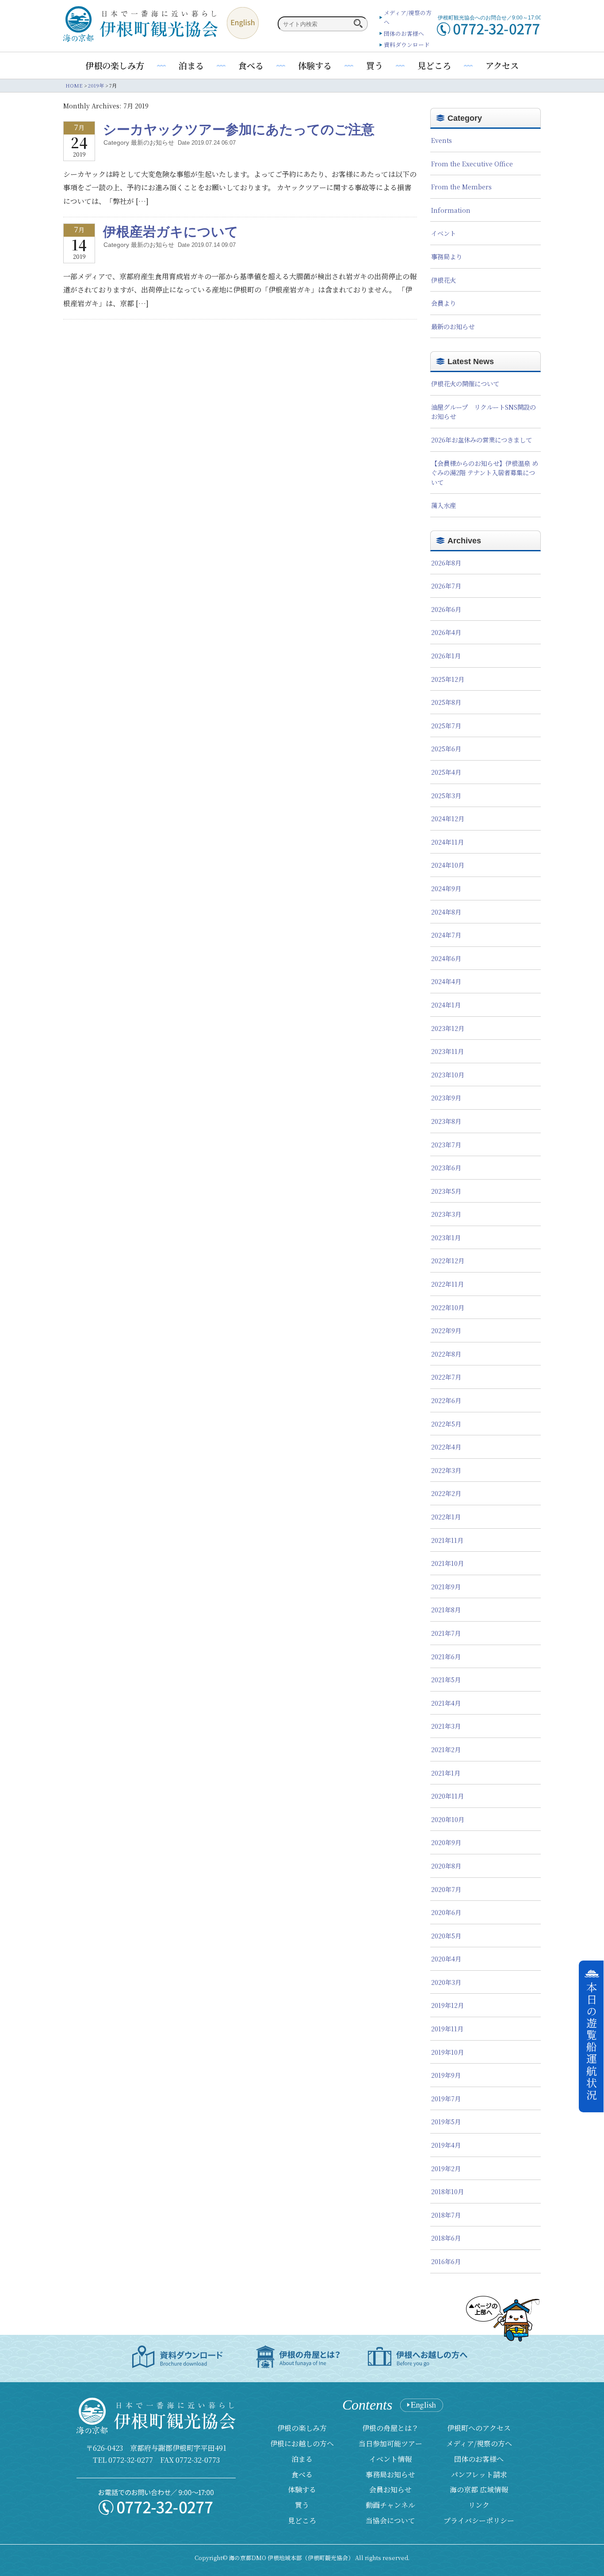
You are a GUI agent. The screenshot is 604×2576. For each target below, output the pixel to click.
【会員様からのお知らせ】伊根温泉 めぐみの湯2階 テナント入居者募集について (485, 473)
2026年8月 (446, 563)
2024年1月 (446, 1005)
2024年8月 (446, 912)
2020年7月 (446, 1889)
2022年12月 (448, 1260)
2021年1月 (446, 1773)
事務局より (447, 256)
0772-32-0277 (131, 2460)
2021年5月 (446, 1679)
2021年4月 (446, 1703)
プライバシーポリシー (479, 2520)
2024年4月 (446, 981)
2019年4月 (446, 2145)
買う (375, 65)
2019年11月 (447, 2028)
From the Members (461, 186)
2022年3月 (446, 1470)
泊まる (191, 65)
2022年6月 (446, 1400)
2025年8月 (446, 702)
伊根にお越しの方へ (302, 2443)
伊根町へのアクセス (479, 2428)
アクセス (502, 65)
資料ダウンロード (407, 44)
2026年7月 (446, 586)
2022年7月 (446, 1377)
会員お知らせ (390, 2489)
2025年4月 (446, 772)
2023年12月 (448, 1028)
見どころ (434, 65)
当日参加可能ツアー (390, 2443)
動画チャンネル (390, 2505)
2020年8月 (446, 1866)
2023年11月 (447, 1051)
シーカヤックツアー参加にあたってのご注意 (239, 129)
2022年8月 (446, 1354)
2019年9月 (446, 2075)
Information (451, 210)
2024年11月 (447, 842)
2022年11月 (447, 1284)
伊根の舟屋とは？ (390, 2428)
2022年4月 (446, 1447)
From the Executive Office (472, 163)
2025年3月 (446, 795)
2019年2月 (446, 2168)
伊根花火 (443, 280)
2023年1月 (446, 1237)
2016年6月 (446, 2261)
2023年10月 (448, 1075)
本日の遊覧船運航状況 (592, 2042)
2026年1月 (446, 656)
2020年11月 (447, 1796)
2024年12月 (448, 818)
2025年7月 (446, 725)
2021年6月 (446, 1656)
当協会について (390, 2520)
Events (442, 140)
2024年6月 (446, 958)
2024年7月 (446, 935)
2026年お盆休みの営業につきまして (482, 440)
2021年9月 (446, 1586)
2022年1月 (446, 1517)
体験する (315, 65)
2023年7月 (446, 1144)
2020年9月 (446, 1842)
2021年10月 (447, 1563)
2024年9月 (446, 888)
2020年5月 (446, 1936)
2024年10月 (448, 865)
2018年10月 (447, 2191)
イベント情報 (390, 2459)
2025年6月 (446, 748)
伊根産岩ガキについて (171, 231)
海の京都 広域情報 (479, 2489)
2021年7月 (446, 1633)
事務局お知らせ (390, 2474)
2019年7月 (446, 2098)
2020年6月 (446, 1912)
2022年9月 (446, 1330)
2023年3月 (446, 1214)
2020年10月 (448, 1819)
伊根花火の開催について (465, 383)
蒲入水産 (443, 505)
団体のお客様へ (404, 33)
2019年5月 (446, 2121)
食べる (251, 65)
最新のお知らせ (453, 326)
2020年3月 (446, 1982)
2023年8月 (446, 1121)
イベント (443, 233)
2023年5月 (446, 1191)
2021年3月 (446, 1726)
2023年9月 (446, 1098)
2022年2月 (446, 1493)
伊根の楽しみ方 (115, 65)
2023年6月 (446, 1167)
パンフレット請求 (479, 2474)
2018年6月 (446, 2238)
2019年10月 (447, 2052)
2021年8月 (446, 1609)
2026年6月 (446, 609)
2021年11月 (447, 1540)
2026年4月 (446, 632)
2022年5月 (446, 1424)
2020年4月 (446, 1959)
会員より (443, 303)
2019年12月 (447, 2005)
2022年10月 (448, 1307)
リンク (479, 2505)
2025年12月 (448, 679)
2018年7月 (446, 2215)
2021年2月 (446, 1749)
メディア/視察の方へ (479, 2443)
